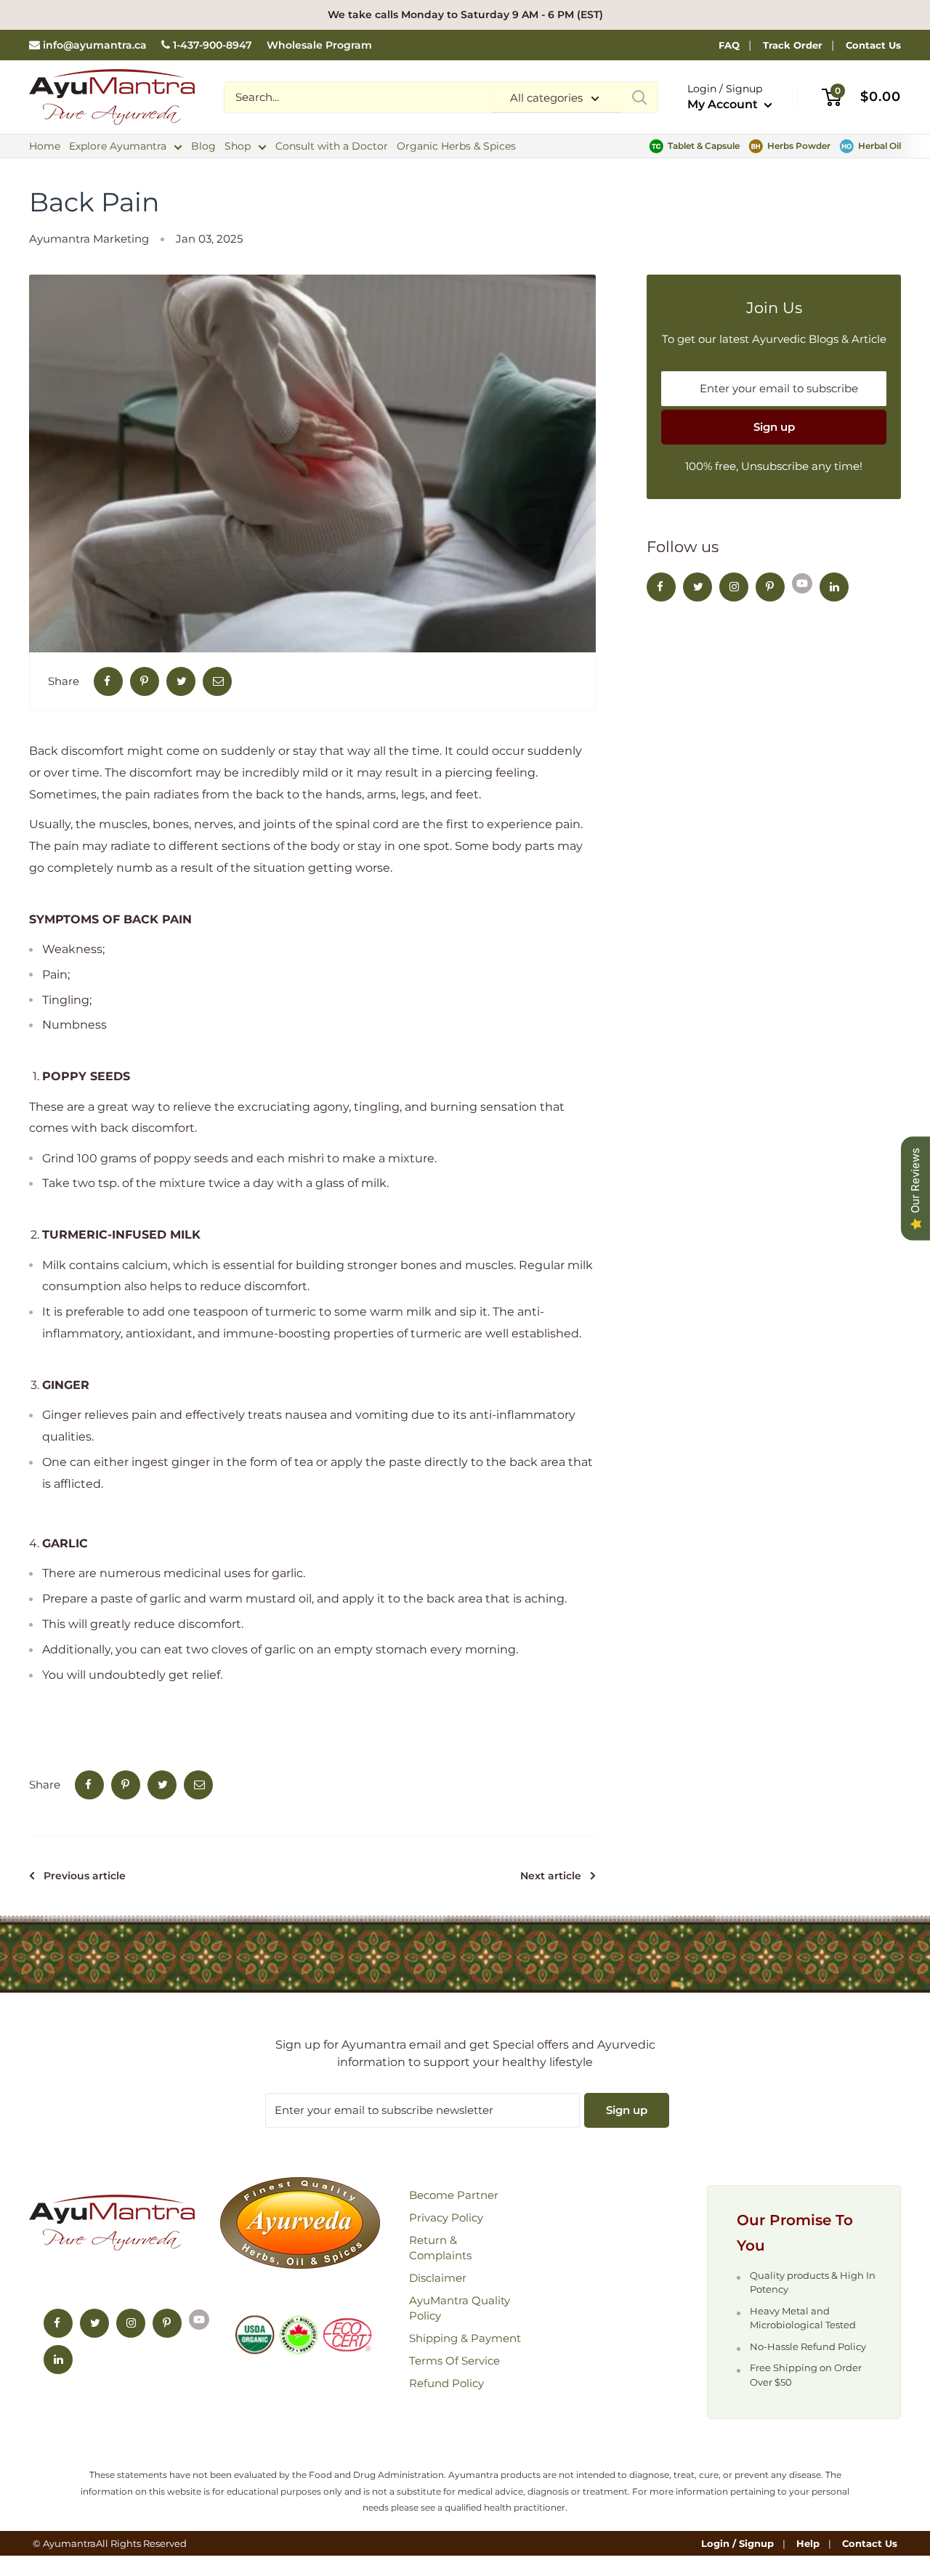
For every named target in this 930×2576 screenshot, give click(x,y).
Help (808, 2543)
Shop (238, 146)
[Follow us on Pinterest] (770, 587)
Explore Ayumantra (118, 146)
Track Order (793, 45)
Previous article (85, 1876)
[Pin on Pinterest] (145, 681)
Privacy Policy (446, 2217)
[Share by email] (217, 681)
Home (45, 146)
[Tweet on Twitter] (181, 681)
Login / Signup (737, 2543)
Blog (203, 146)
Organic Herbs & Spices (456, 146)
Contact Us (873, 45)
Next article (551, 1876)
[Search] (639, 97)
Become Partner (454, 2195)
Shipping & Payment (465, 2338)
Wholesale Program (319, 45)
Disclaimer (438, 2278)
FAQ (729, 45)
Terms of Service (454, 2361)
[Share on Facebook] (108, 681)
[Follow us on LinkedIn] (834, 587)
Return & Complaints (440, 2248)
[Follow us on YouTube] (802, 583)
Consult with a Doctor (332, 146)
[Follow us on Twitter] (697, 587)
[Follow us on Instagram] (734, 587)
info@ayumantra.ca (95, 45)
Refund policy (446, 2383)
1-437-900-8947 (213, 45)
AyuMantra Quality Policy (460, 2308)
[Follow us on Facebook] (661, 587)
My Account (724, 104)
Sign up (774, 427)
